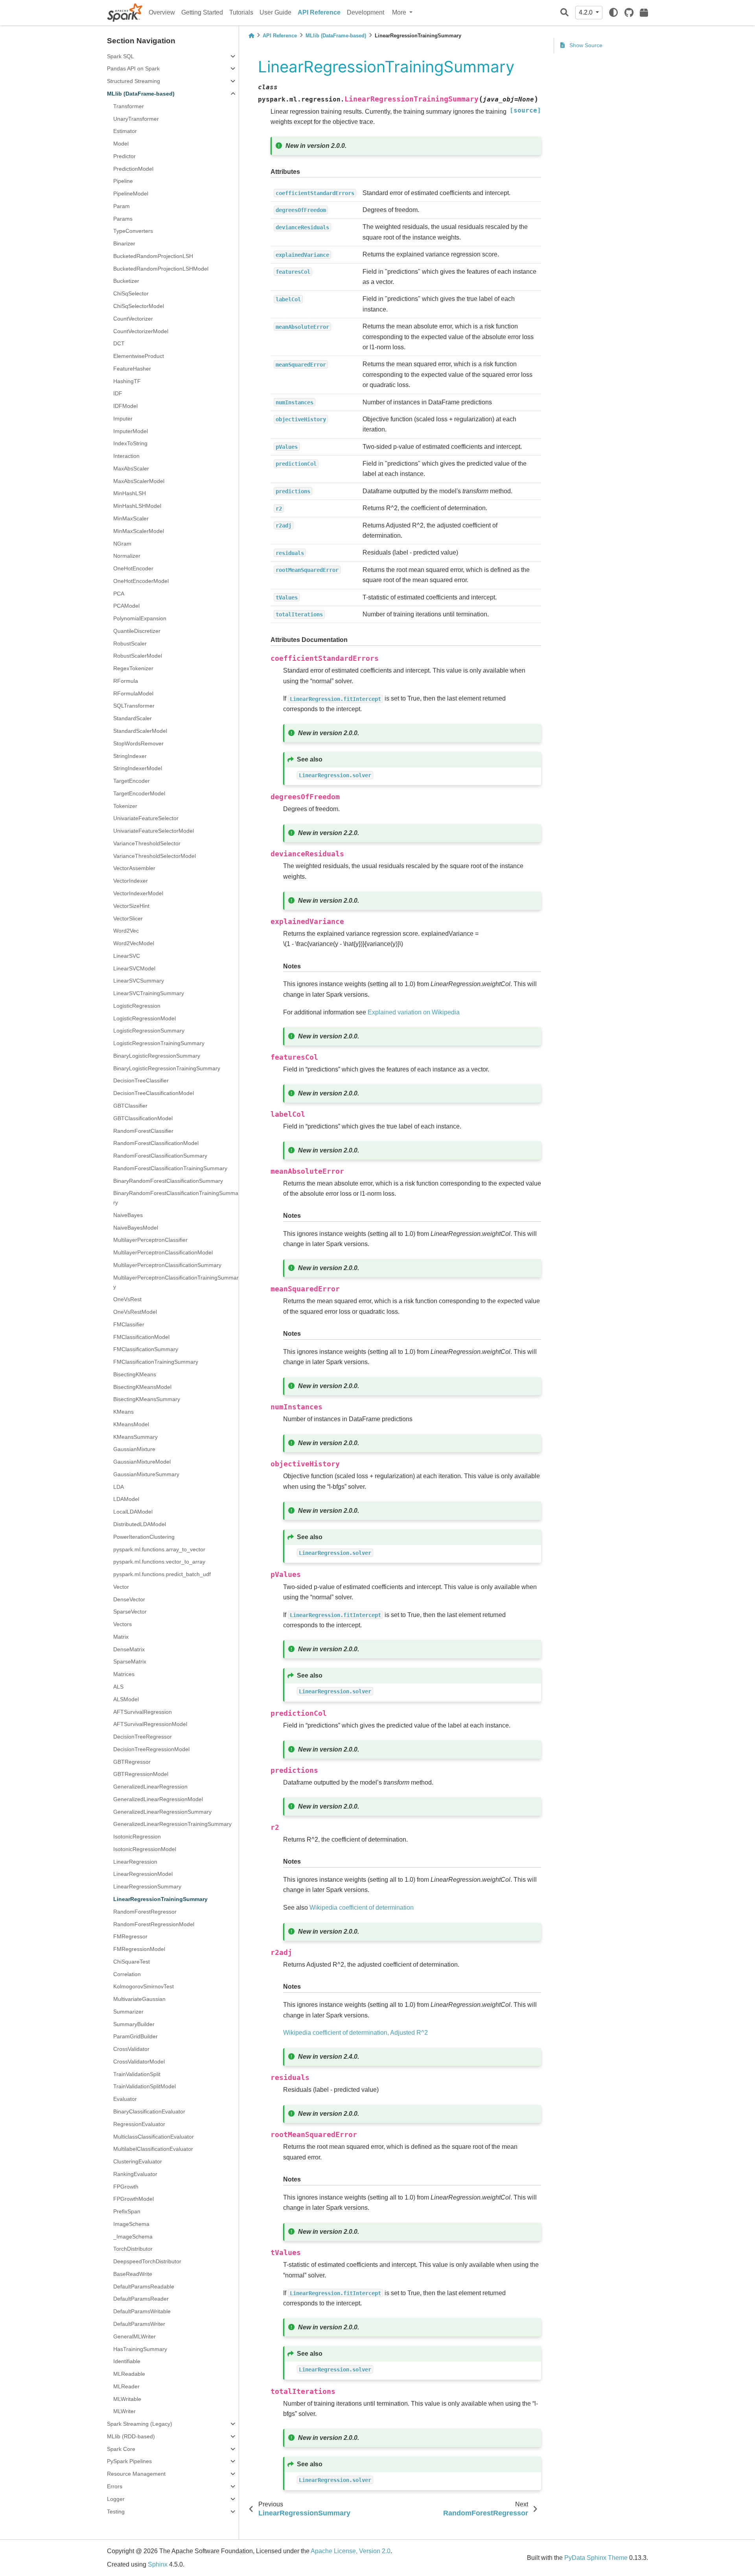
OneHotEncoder (133, 568)
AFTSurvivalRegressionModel (150, 1724)
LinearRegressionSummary (147, 1886)
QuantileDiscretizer (137, 631)
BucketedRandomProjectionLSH (153, 256)
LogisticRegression (137, 1006)
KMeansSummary (135, 1437)
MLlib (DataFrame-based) (141, 94)
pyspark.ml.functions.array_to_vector (159, 1549)
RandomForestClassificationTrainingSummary (170, 1168)
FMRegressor (130, 1936)
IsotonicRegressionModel (145, 1849)
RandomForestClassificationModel (156, 1143)
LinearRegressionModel (143, 1874)
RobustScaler (130, 644)
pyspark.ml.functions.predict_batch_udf (162, 1574)
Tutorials (241, 12)
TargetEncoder (132, 781)
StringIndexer (130, 756)
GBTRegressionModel (141, 1774)
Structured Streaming (134, 81)
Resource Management (136, 2474)
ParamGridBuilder (135, 2036)
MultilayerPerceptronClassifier (150, 1240)
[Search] (564, 13)
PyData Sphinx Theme (596, 2558)
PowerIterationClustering (144, 1537)
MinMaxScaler (131, 518)
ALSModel (126, 1699)
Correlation (127, 1974)
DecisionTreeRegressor (143, 1737)
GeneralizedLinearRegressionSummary (162, 1812)
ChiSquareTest (132, 1962)
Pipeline (123, 181)
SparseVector (130, 1612)
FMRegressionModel (139, 1949)
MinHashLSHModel (137, 506)
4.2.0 (587, 12)
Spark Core (121, 2449)
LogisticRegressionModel (145, 1018)
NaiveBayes (128, 1215)
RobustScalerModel (138, 656)
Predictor (124, 156)
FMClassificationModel (141, 1337)
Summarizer (128, 2012)
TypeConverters (133, 231)
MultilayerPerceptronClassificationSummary (167, 1265)
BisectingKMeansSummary (147, 1399)
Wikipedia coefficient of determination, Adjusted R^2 (355, 2033)
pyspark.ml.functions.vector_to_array (159, 1562)
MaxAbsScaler (131, 468)
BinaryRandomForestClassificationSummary (168, 1181)
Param (122, 206)
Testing (116, 2511)
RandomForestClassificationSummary (160, 1156)
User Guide (275, 12)
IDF (118, 393)
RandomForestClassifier (143, 1131)
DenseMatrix (129, 1649)
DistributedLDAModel (140, 1524)
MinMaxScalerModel (139, 531)
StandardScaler (133, 718)
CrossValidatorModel (139, 2062)
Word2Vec (126, 931)
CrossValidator (131, 2049)
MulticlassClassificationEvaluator (154, 2137)
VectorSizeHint (131, 906)
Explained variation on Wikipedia (414, 1012)
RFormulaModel (133, 693)
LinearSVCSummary (139, 981)
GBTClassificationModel (143, 1118)
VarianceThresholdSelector (147, 843)
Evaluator (125, 2099)
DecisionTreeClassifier (141, 1081)
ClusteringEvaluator (138, 2161)
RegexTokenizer (133, 668)
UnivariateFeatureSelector (146, 818)
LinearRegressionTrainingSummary (160, 1899)
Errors (115, 2486)
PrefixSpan (127, 2211)
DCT (119, 343)
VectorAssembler (134, 868)
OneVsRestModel (135, 1312)
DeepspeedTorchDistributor (147, 2261)
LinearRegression (135, 1862)
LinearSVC (127, 956)
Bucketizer (126, 281)
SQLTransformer (134, 706)
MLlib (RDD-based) (131, 2436)
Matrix (121, 1637)
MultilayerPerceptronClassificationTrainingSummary (176, 1282)
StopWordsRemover (138, 743)
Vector (121, 1587)
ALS (118, 1687)
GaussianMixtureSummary (146, 1474)
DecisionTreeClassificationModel (154, 1093)
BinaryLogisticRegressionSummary (157, 1056)
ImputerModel (131, 431)
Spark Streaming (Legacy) (140, 2424)
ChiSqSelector (131, 293)
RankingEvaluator (135, 2174)
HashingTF (127, 381)
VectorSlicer (128, 918)
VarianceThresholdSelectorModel (155, 856)
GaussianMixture (134, 1449)
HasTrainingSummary (140, 2349)
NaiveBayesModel (136, 1228)
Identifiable (127, 2361)
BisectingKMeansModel (142, 1387)
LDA (119, 1487)
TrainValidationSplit (137, 2074)
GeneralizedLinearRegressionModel (158, 1799)
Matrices (124, 1674)
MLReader (126, 2386)
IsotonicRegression (137, 1837)
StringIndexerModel (138, 768)
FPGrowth (126, 2187)
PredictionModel (133, 169)
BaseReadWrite (133, 2274)
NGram (122, 544)
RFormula (126, 681)
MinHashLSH (130, 493)
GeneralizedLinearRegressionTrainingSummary (172, 1824)
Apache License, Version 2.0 (351, 2551)
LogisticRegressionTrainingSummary (159, 1043)
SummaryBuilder (134, 2024)
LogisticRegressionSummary (149, 1031)
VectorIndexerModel (138, 893)
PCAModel (126, 606)
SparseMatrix (130, 1661)
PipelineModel (131, 194)
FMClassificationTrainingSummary (156, 1362)
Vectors (122, 1624)
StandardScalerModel (140, 731)
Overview (162, 12)
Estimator (125, 131)
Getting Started (202, 12)
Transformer (129, 106)
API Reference (319, 12)
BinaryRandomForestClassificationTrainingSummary (176, 1198)
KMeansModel (131, 1424)
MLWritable (127, 2399)
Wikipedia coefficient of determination (362, 1908)
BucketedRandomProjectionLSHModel (161, 269)
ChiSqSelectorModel (139, 306)
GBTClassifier (130, 1106)
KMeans (123, 1412)
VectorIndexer (131, 881)
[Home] (251, 36)
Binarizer (124, 243)
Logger (116, 2499)
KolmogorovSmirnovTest (144, 1986)
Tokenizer (125, 806)
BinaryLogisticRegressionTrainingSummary (167, 1068)
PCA (119, 594)
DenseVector (129, 1599)
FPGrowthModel (134, 2199)
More (400, 12)
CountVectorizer (133, 319)
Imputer (123, 419)
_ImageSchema (133, 2237)
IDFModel (125, 406)
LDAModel (126, 1499)
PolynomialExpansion (140, 618)
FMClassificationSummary (146, 1349)
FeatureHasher (132, 369)
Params (123, 219)
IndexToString (130, 443)
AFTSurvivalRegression (143, 1712)
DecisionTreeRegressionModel (151, 1749)
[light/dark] (613, 13)
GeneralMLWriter (134, 2336)
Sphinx (158, 2564)
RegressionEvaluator (139, 2124)
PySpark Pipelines (129, 2461)
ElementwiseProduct (139, 356)
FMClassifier (129, 1324)
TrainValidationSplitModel (145, 2086)
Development (366, 12)
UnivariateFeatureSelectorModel (154, 831)
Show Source (585, 45)
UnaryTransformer (136, 119)
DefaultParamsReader (141, 2299)
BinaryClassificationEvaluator (149, 2111)
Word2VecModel (134, 943)
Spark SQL (121, 56)
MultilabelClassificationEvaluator (153, 2149)
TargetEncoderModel (139, 793)
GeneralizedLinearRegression (150, 1787)
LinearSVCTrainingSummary (149, 993)
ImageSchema (131, 2224)
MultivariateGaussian (139, 1999)
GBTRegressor (132, 1762)
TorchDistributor (133, 2249)
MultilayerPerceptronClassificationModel (163, 1252)
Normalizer (127, 556)
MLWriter (124, 2411)
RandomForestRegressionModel (154, 1924)
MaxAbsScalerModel (139, 481)
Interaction (126, 456)
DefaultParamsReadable (144, 2286)
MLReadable (129, 2374)
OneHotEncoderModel (141, 581)
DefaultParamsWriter (139, 2324)
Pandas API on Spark (133, 68)
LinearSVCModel (134, 968)
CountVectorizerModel (141, 331)
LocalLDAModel (133, 1512)
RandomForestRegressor (145, 1912)
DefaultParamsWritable (142, 2311)
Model (121, 144)
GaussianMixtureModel (142, 1462)
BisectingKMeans (135, 1374)
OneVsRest (127, 1299)
